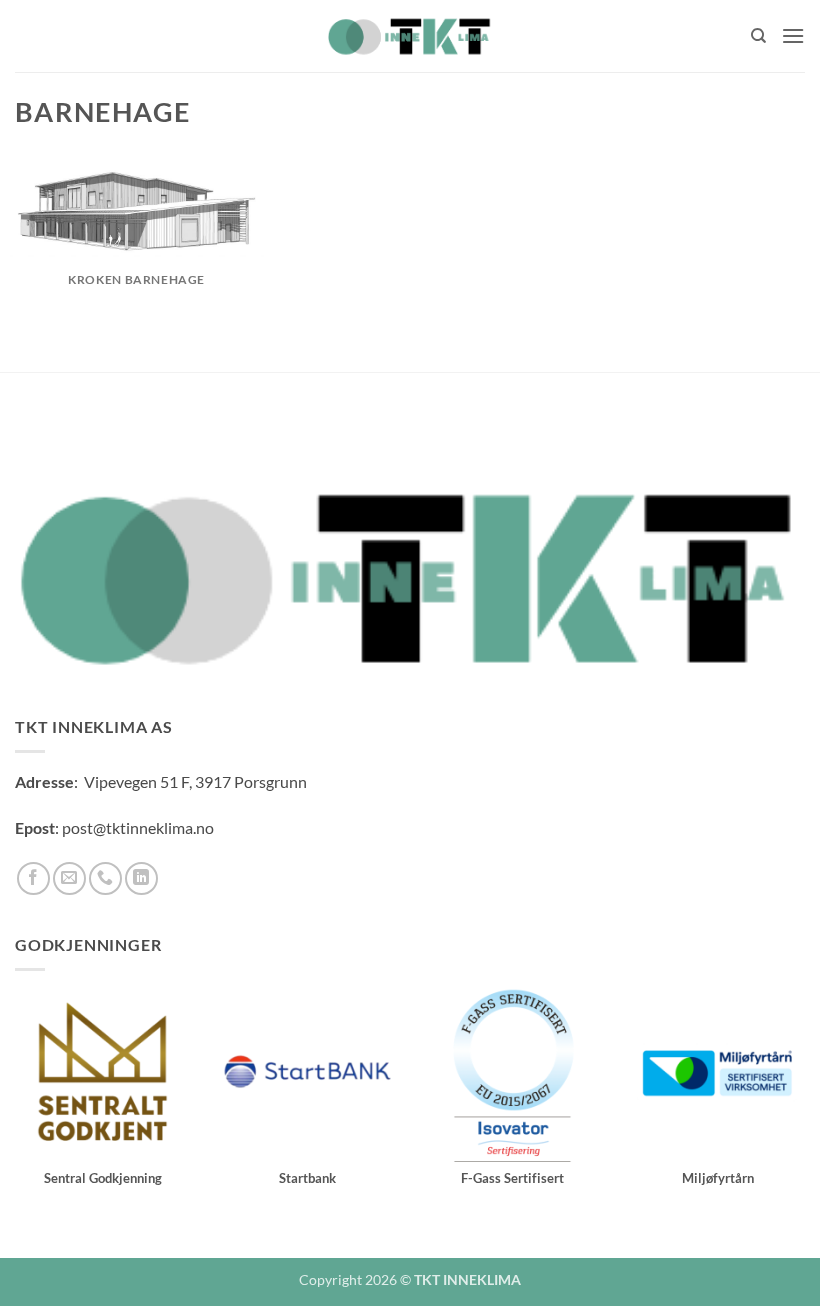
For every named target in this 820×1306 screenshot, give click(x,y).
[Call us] (105, 878)
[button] (793, 35)
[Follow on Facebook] (33, 878)
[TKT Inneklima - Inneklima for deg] (410, 36)
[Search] (758, 36)
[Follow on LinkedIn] (141, 878)
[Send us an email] (69, 878)
